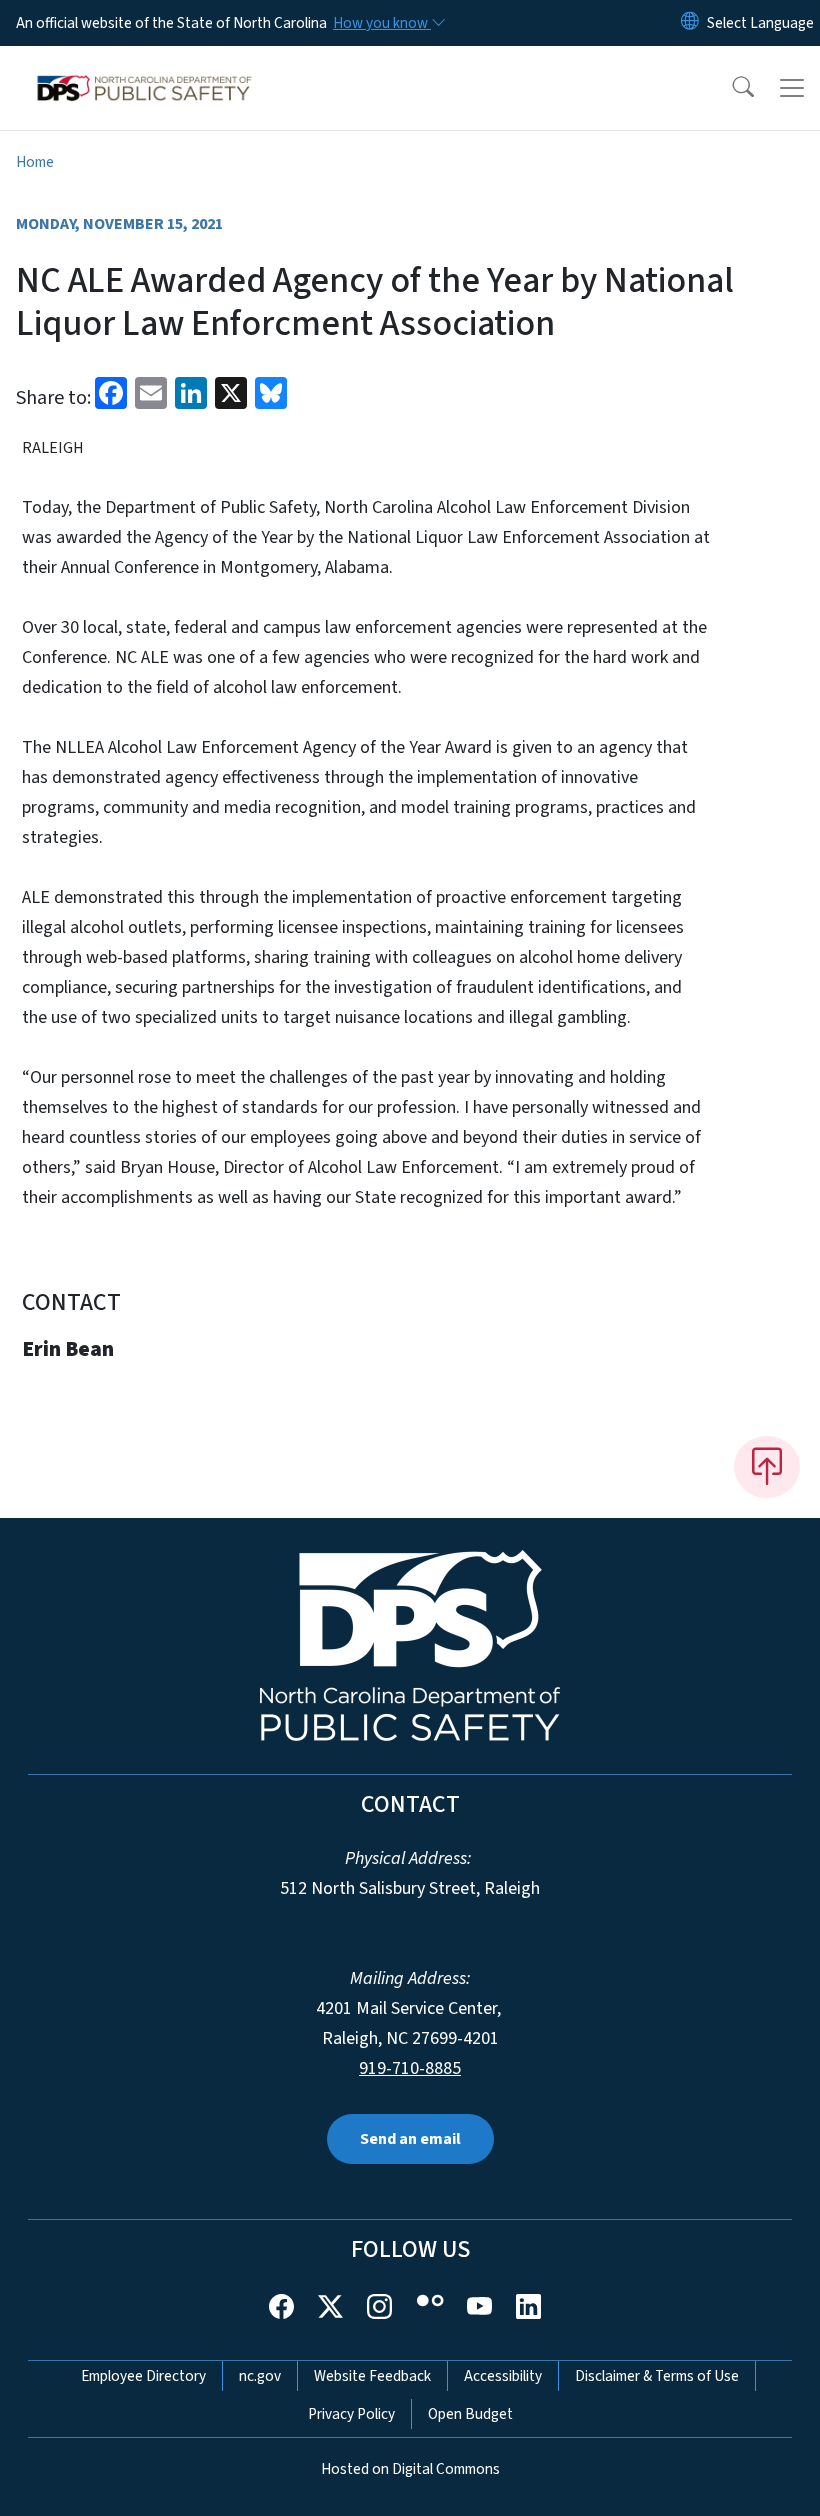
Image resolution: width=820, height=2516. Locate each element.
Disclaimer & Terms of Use (657, 2376)
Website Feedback (372, 2376)
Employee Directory (143, 2376)
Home (35, 162)
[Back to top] (767, 1467)
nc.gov (260, 2376)
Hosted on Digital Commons (410, 2469)
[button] (730, 88)
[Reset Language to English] (690, 23)
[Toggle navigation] (792, 88)
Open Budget (470, 2414)
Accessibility (503, 2376)
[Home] (144, 69)
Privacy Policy (351, 2414)
